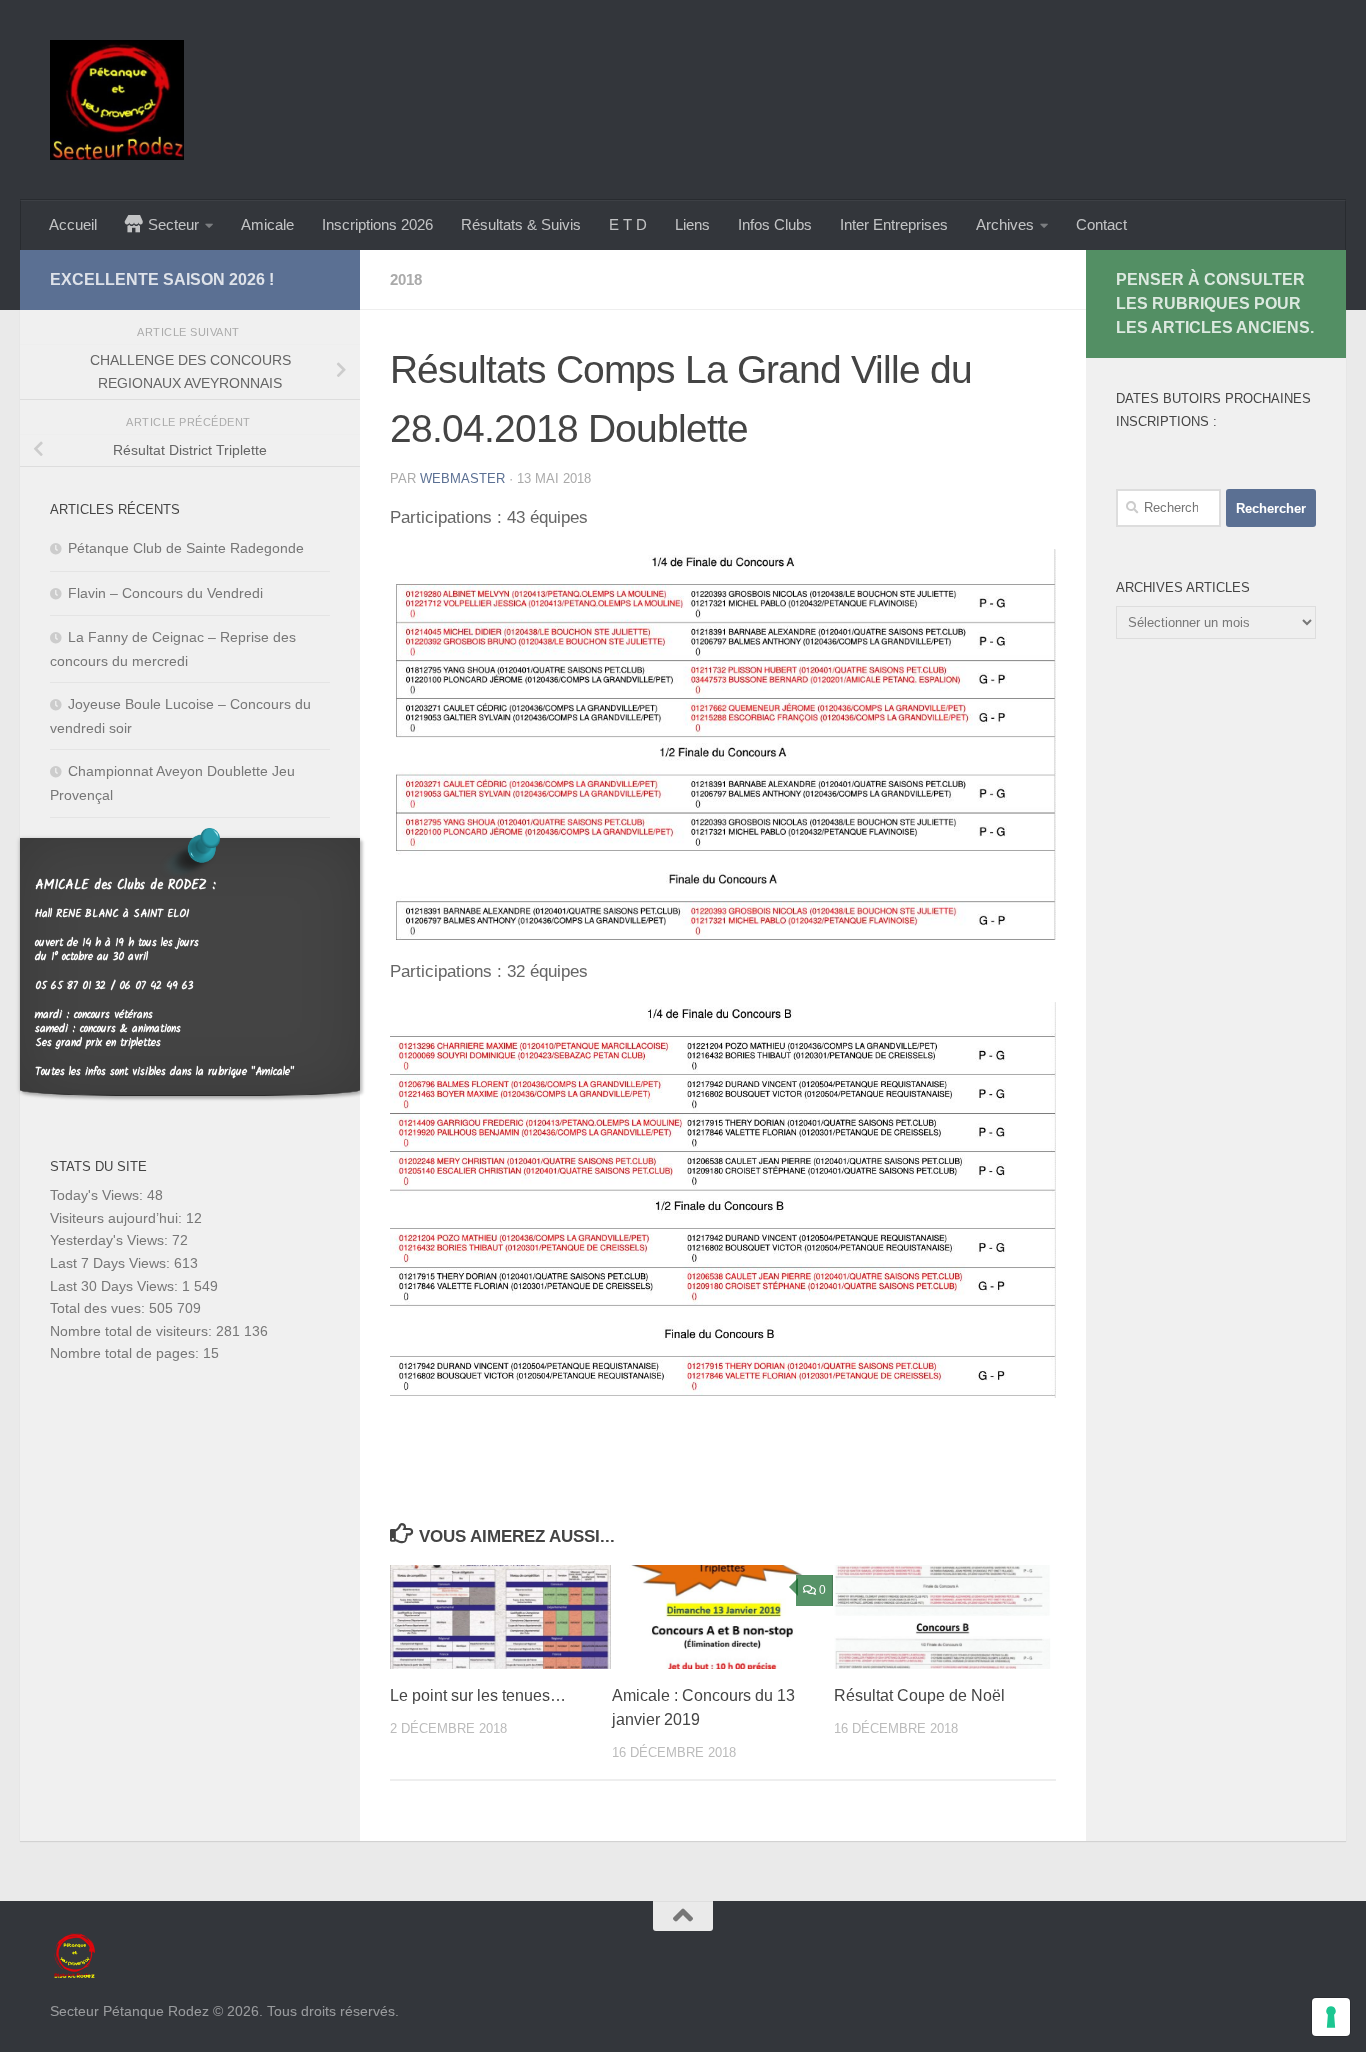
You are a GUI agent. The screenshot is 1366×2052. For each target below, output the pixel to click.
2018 (406, 279)
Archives (1005, 224)
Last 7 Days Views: (112, 1263)
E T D (628, 224)
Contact (1101, 224)
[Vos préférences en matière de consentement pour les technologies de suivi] (1331, 2017)
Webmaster (462, 478)
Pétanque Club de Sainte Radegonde (186, 548)
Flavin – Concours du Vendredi (165, 593)
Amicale (267, 224)
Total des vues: (99, 1308)
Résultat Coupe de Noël (919, 1695)
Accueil (73, 224)
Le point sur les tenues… (478, 1695)
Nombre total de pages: (126, 1353)
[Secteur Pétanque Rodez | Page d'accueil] (117, 100)
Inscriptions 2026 (377, 224)
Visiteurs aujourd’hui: (118, 1218)
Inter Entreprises (894, 224)
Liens (692, 224)
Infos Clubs (775, 224)
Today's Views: (98, 1195)
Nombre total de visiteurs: (133, 1331)
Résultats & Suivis (521, 224)
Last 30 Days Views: (116, 1286)
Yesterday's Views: (111, 1240)
